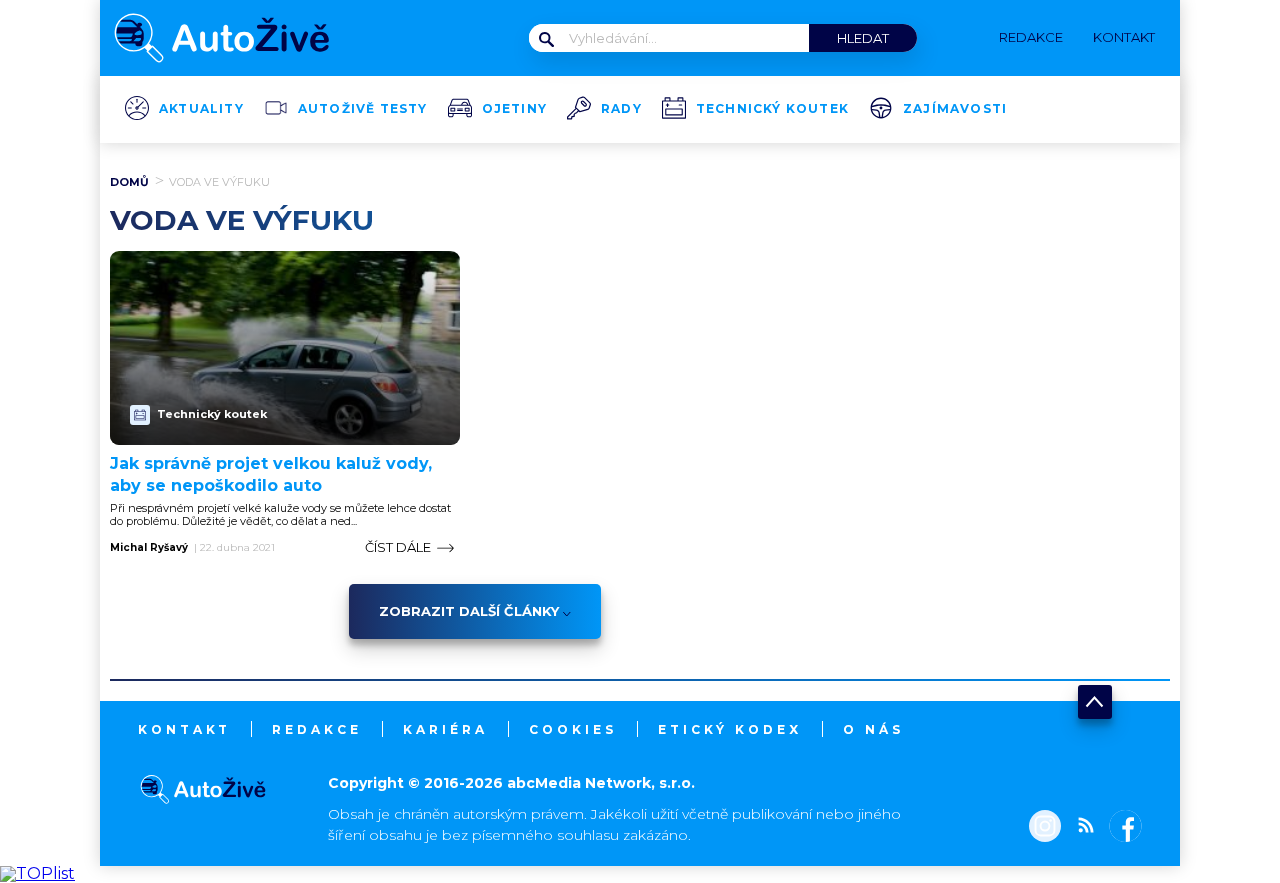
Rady (621, 109)
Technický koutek (772, 109)
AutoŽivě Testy (363, 109)
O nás (873, 729)
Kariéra (445, 729)
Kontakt (184, 729)
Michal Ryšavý (149, 548)
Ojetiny (514, 109)
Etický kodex (730, 729)
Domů (129, 182)
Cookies (573, 729)
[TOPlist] (37, 873)
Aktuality (201, 109)
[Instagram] (1045, 828)
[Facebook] (1121, 828)
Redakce (317, 729)
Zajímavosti (955, 109)
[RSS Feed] (1081, 828)
